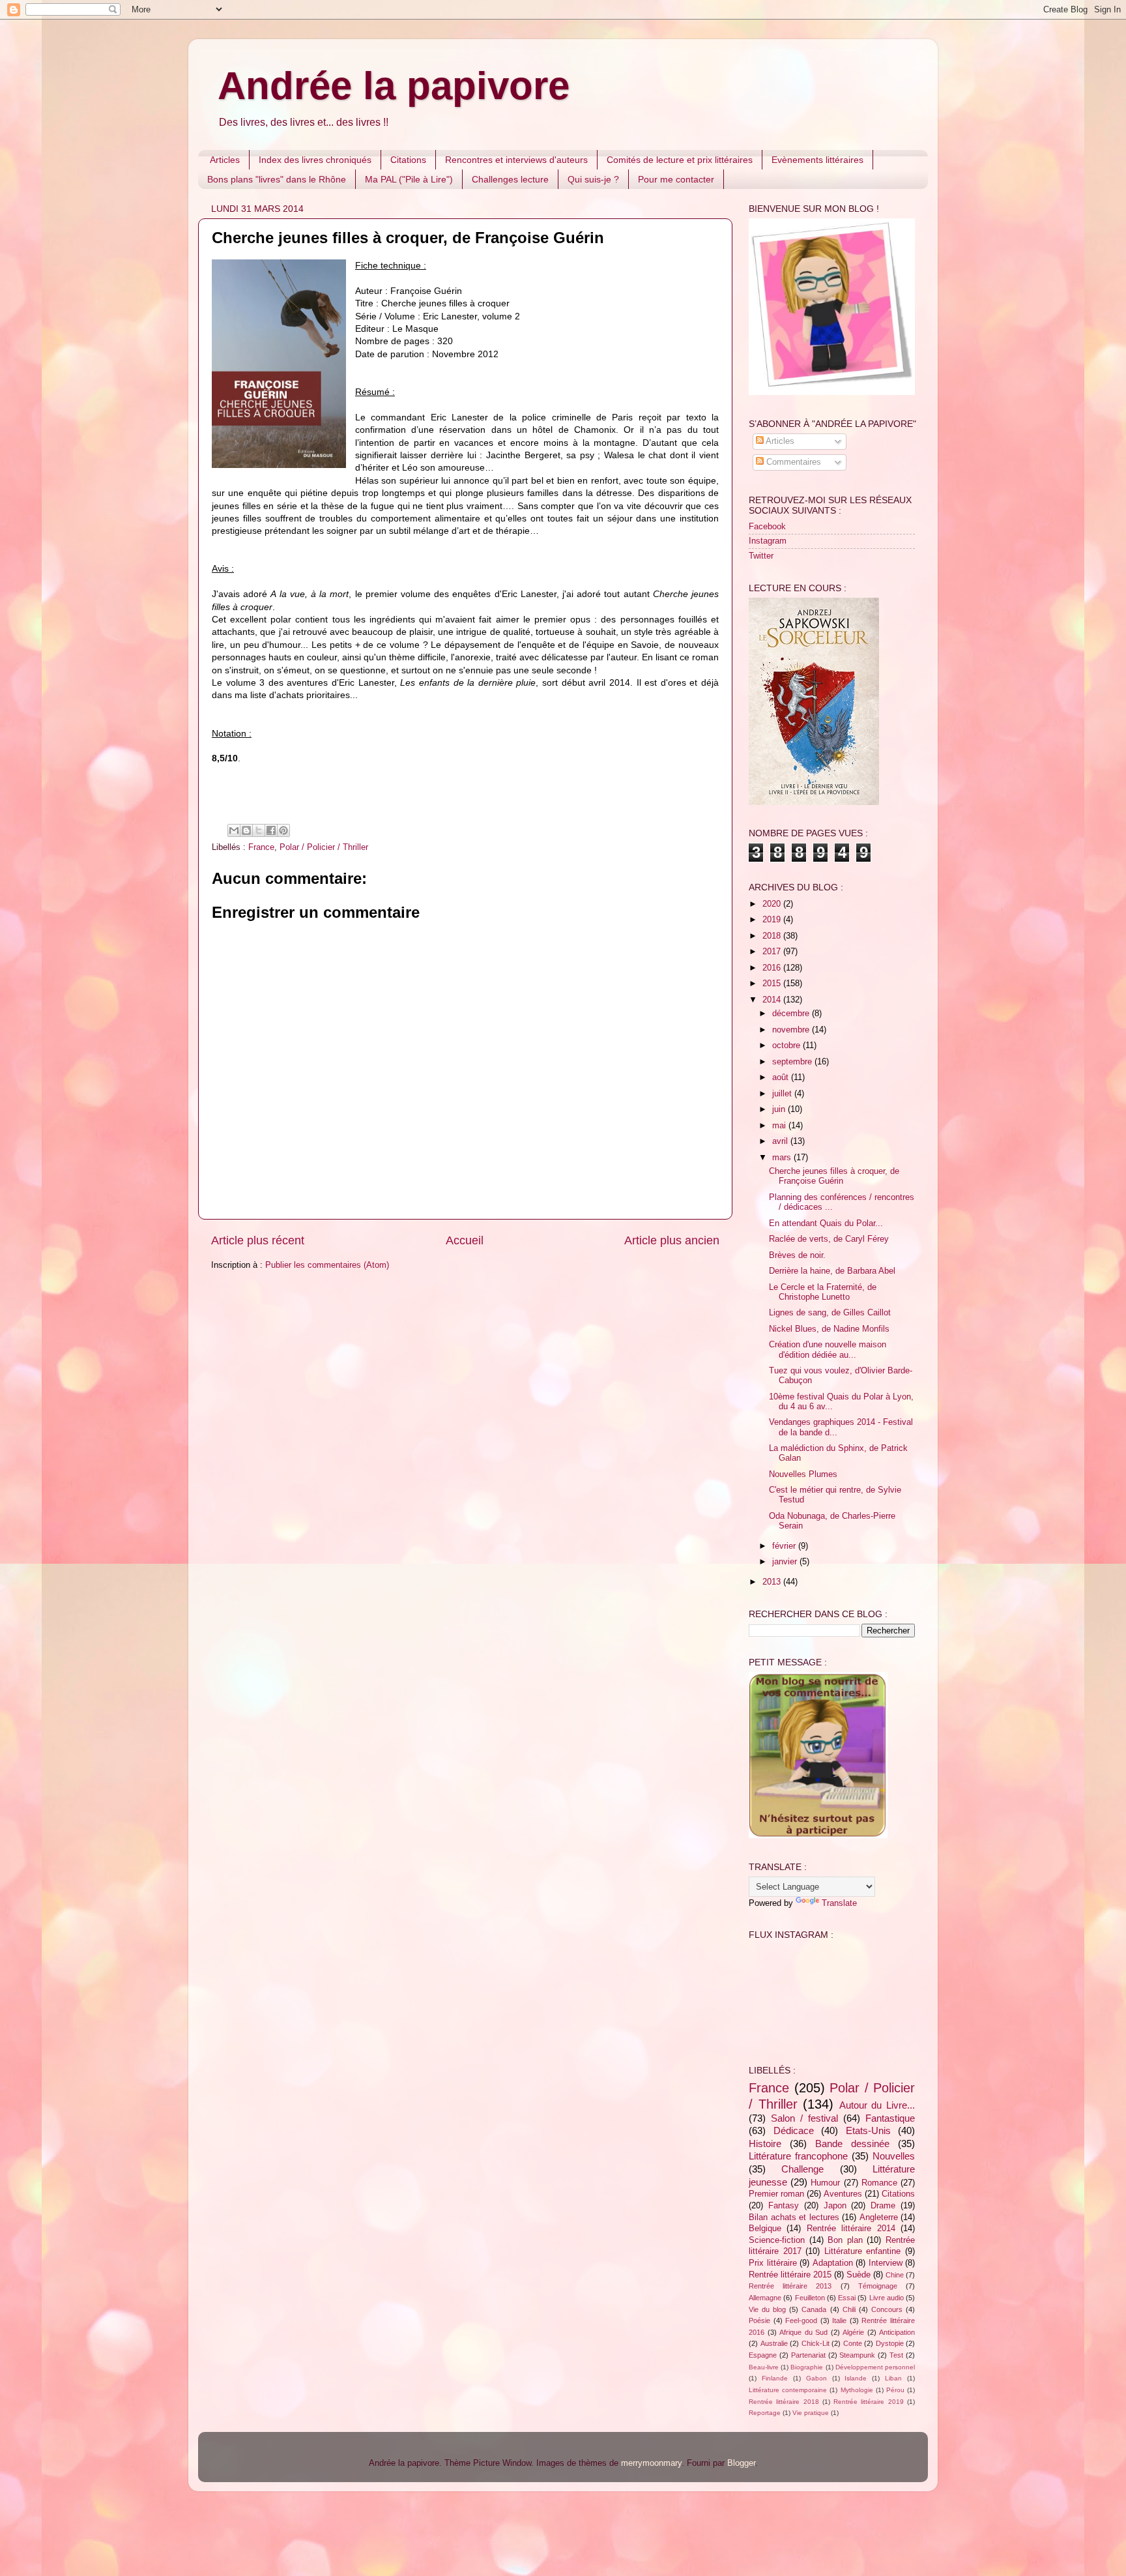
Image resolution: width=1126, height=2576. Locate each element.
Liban (893, 2378)
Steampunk (857, 2355)
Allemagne (765, 2298)
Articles (225, 160)
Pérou (895, 2390)
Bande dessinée (852, 2144)
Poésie (759, 2320)
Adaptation (833, 2263)
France (261, 847)
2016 (773, 968)
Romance (879, 2183)
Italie (839, 2320)
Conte (853, 2343)
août (782, 1077)
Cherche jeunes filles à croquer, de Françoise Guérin (834, 1176)
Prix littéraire (773, 2263)
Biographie (807, 2367)
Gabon (816, 2378)
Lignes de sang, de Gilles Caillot (830, 1313)
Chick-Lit (816, 2343)
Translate (839, 1903)
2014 (773, 1000)
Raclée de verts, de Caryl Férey (829, 1239)
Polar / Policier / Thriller (324, 847)
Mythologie (857, 2390)
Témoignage (878, 2286)
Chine (895, 2275)
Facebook (767, 527)
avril (781, 1141)
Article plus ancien (672, 1240)
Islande (856, 2378)
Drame (883, 2206)
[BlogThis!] (246, 830)
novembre (792, 1030)
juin (780, 1109)
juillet (783, 1094)
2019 (773, 920)
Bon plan (845, 2240)
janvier (786, 1562)
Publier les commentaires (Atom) (327, 1265)
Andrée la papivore (394, 86)
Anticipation (897, 2332)
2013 (773, 1582)
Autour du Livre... (877, 2105)
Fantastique (890, 2118)
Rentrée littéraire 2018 (784, 2402)
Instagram (768, 541)
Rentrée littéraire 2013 (790, 2286)
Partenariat (808, 2355)
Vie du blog (767, 2309)
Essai (847, 2298)
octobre (787, 1046)
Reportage (765, 2413)
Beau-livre (764, 2367)
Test (896, 2355)
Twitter (761, 556)
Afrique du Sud (803, 2332)
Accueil (465, 1240)
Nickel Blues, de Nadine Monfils (829, 1329)
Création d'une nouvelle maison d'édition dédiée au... (828, 1350)
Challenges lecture (510, 179)
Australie (774, 2343)
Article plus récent (258, 1240)
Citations (408, 160)
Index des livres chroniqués (315, 160)
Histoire (765, 2144)
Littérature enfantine (863, 2251)
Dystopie (890, 2343)
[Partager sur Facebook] (271, 830)
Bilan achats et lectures (794, 2217)
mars (783, 1158)
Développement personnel (875, 2367)
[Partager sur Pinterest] (283, 830)
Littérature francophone (798, 2156)
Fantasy (784, 2206)
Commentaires (792, 462)
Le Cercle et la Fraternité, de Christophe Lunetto (823, 1292)
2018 (773, 936)
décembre (792, 1014)
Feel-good (801, 2320)
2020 (773, 904)
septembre (793, 1062)
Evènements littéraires (817, 160)
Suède (859, 2275)
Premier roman (776, 2194)
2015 (773, 984)
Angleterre (879, 2217)
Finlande (775, 2378)
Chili (849, 2309)
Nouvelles (894, 2156)
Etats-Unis (868, 2130)
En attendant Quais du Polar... (826, 1223)
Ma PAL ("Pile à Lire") (409, 179)
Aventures (843, 2194)
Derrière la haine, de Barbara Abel (832, 1271)
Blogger (741, 2463)
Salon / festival (804, 2118)
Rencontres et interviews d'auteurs (516, 160)
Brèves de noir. (797, 1255)
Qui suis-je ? (593, 179)
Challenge (802, 2169)
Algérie (853, 2332)
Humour (825, 2183)
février (785, 1546)
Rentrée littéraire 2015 (790, 2275)
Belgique (765, 2229)
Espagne (763, 2355)
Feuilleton (810, 2298)
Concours (887, 2309)
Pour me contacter (676, 179)
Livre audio (887, 2298)
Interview (886, 2263)
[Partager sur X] (259, 830)
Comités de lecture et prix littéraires (680, 160)
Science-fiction (777, 2240)
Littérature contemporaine (788, 2390)
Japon (835, 2206)
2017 (773, 952)
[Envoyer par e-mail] (234, 830)
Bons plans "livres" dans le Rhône (277, 179)
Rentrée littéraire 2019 (869, 2402)
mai (780, 1126)
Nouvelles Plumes (803, 1474)
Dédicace (794, 2130)
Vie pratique (811, 2413)
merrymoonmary (651, 2463)
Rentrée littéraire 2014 (851, 2229)
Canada (814, 2309)
